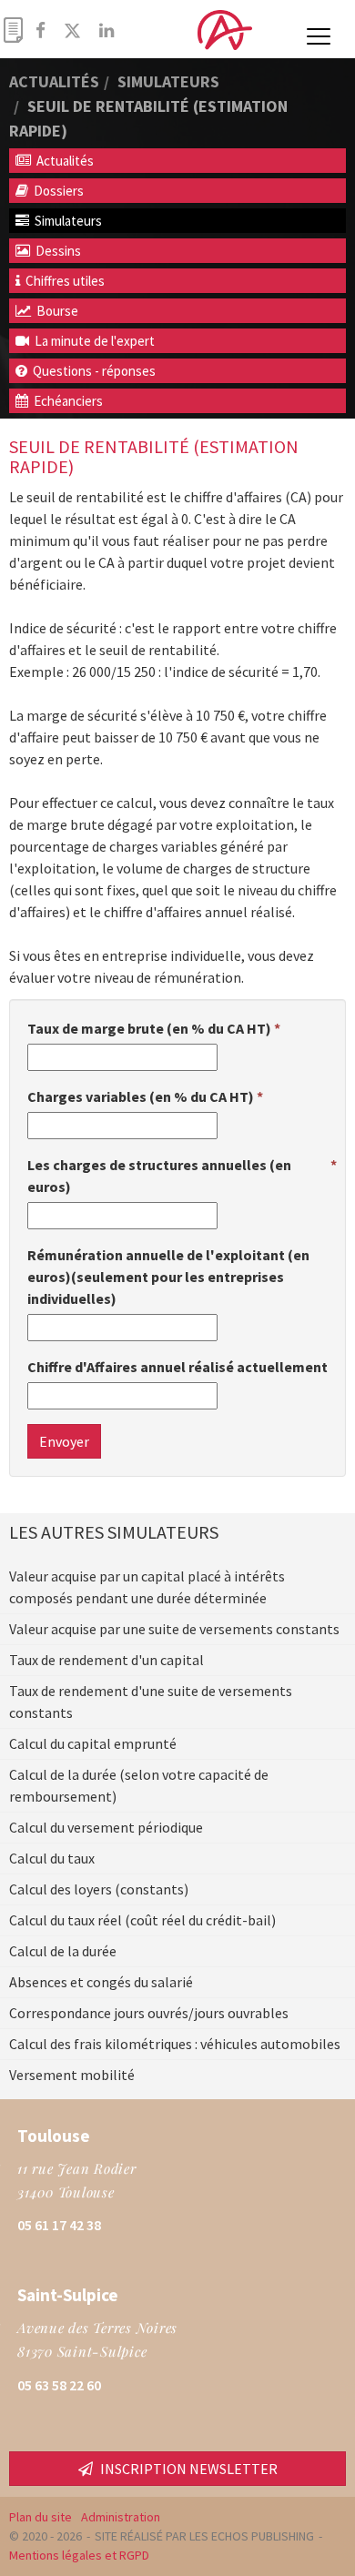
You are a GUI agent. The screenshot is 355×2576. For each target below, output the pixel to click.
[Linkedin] (106, 30)
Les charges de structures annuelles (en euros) (159, 1176)
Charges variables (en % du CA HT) (141, 1096)
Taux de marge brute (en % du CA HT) (149, 1028)
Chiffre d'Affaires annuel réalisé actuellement (177, 1367)
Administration (121, 2517)
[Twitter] (72, 30)
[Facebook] (41, 30)
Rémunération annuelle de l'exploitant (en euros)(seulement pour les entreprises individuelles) (168, 1277)
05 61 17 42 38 (59, 2225)
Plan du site (41, 2517)
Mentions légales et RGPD (79, 2555)
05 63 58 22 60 (59, 2385)
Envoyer (64, 1441)
